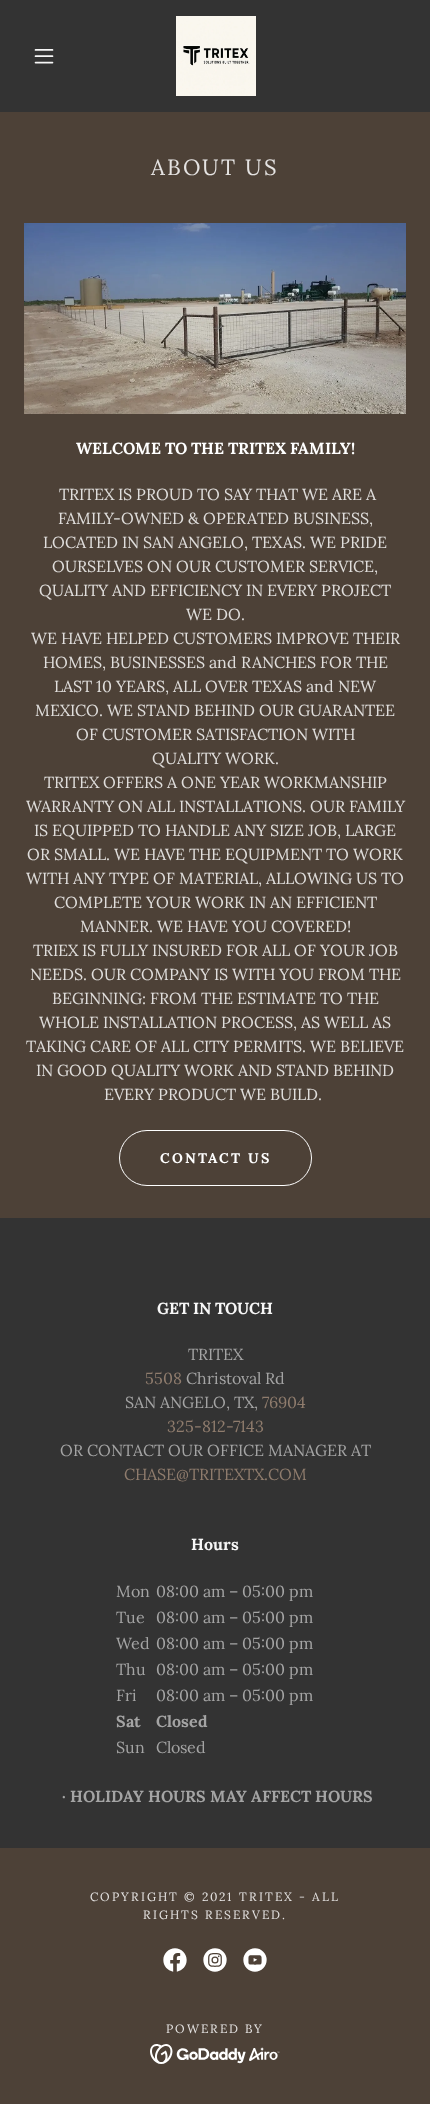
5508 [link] (163, 1378)
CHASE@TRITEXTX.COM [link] (215, 1474)
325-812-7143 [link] (215, 1426)
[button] (44, 56)
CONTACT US (215, 1158)
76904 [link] (284, 1402)
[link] (216, 56)
